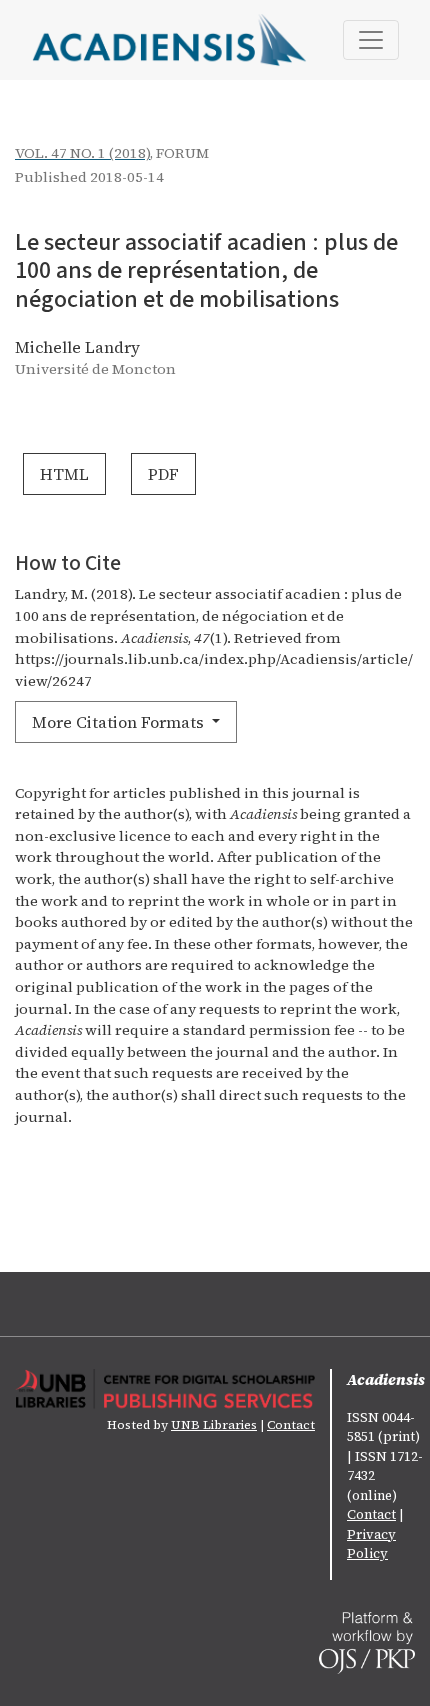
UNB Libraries (214, 1425)
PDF (163, 474)
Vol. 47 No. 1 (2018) (82, 153)
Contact (291, 1425)
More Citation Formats (120, 722)
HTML (64, 474)
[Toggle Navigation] (371, 40)
